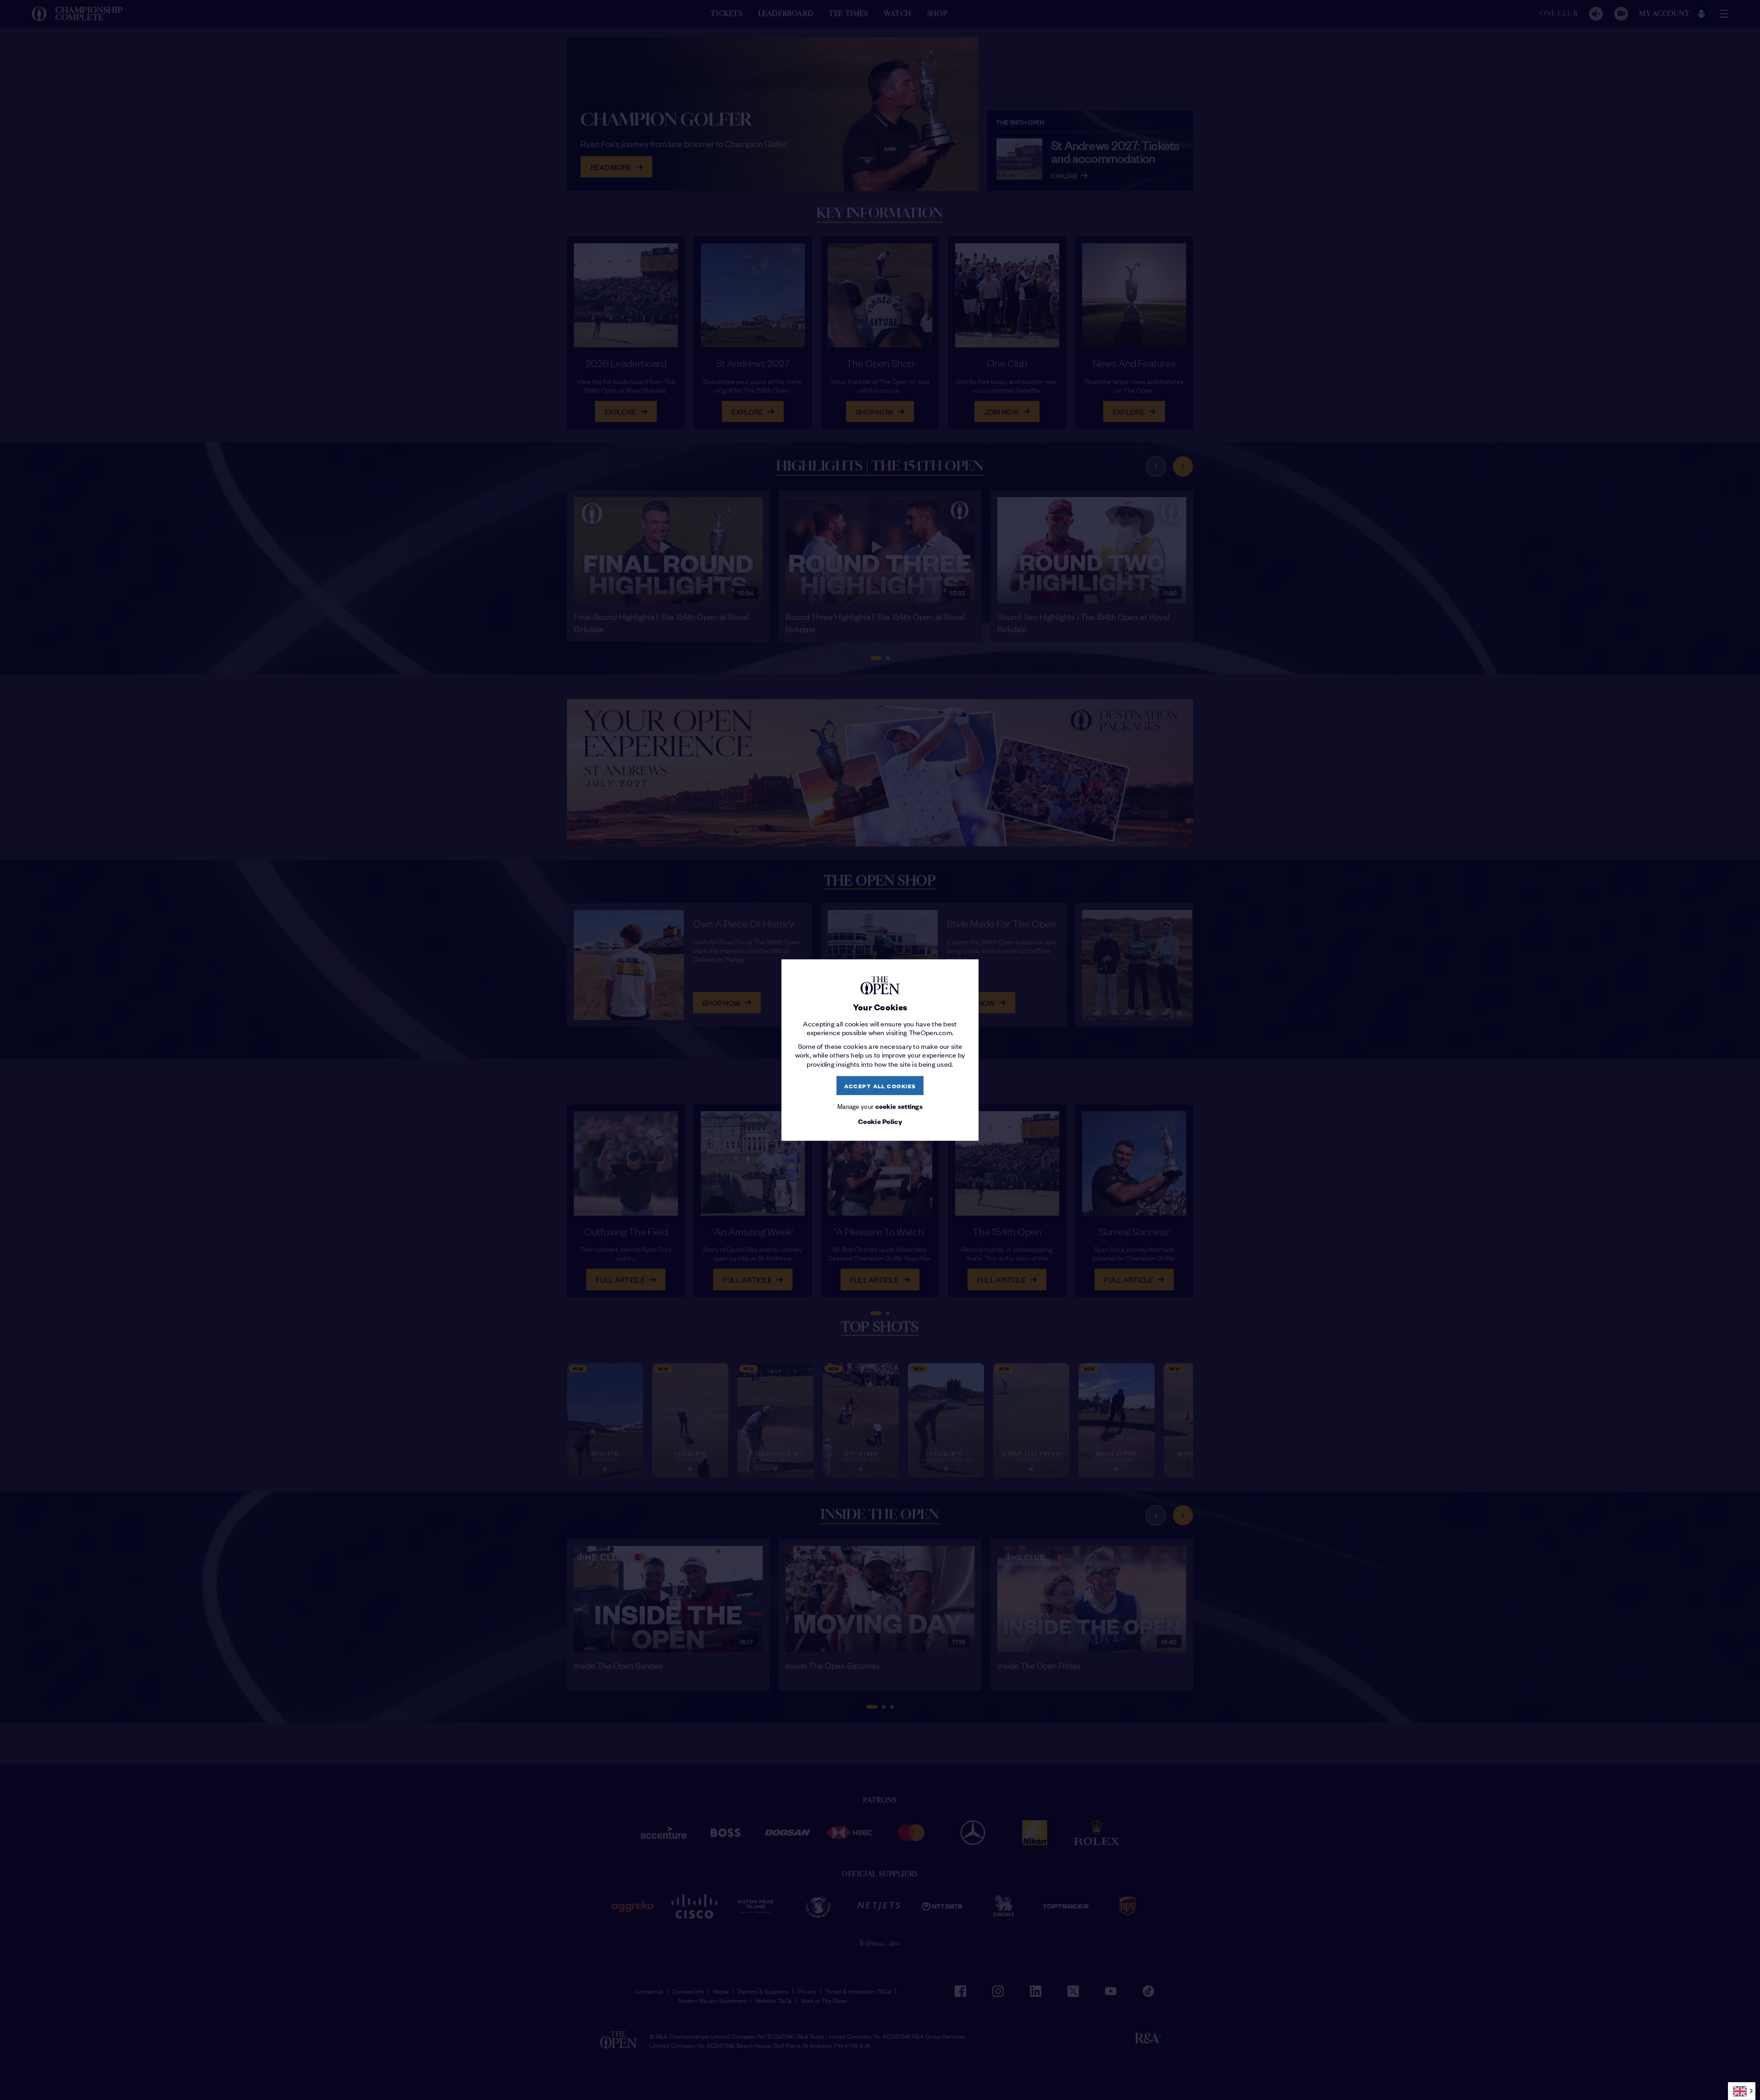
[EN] (1742, 2091)
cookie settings (899, 1106)
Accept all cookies (880, 1085)
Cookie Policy (880, 1121)
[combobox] (1742, 2091)
